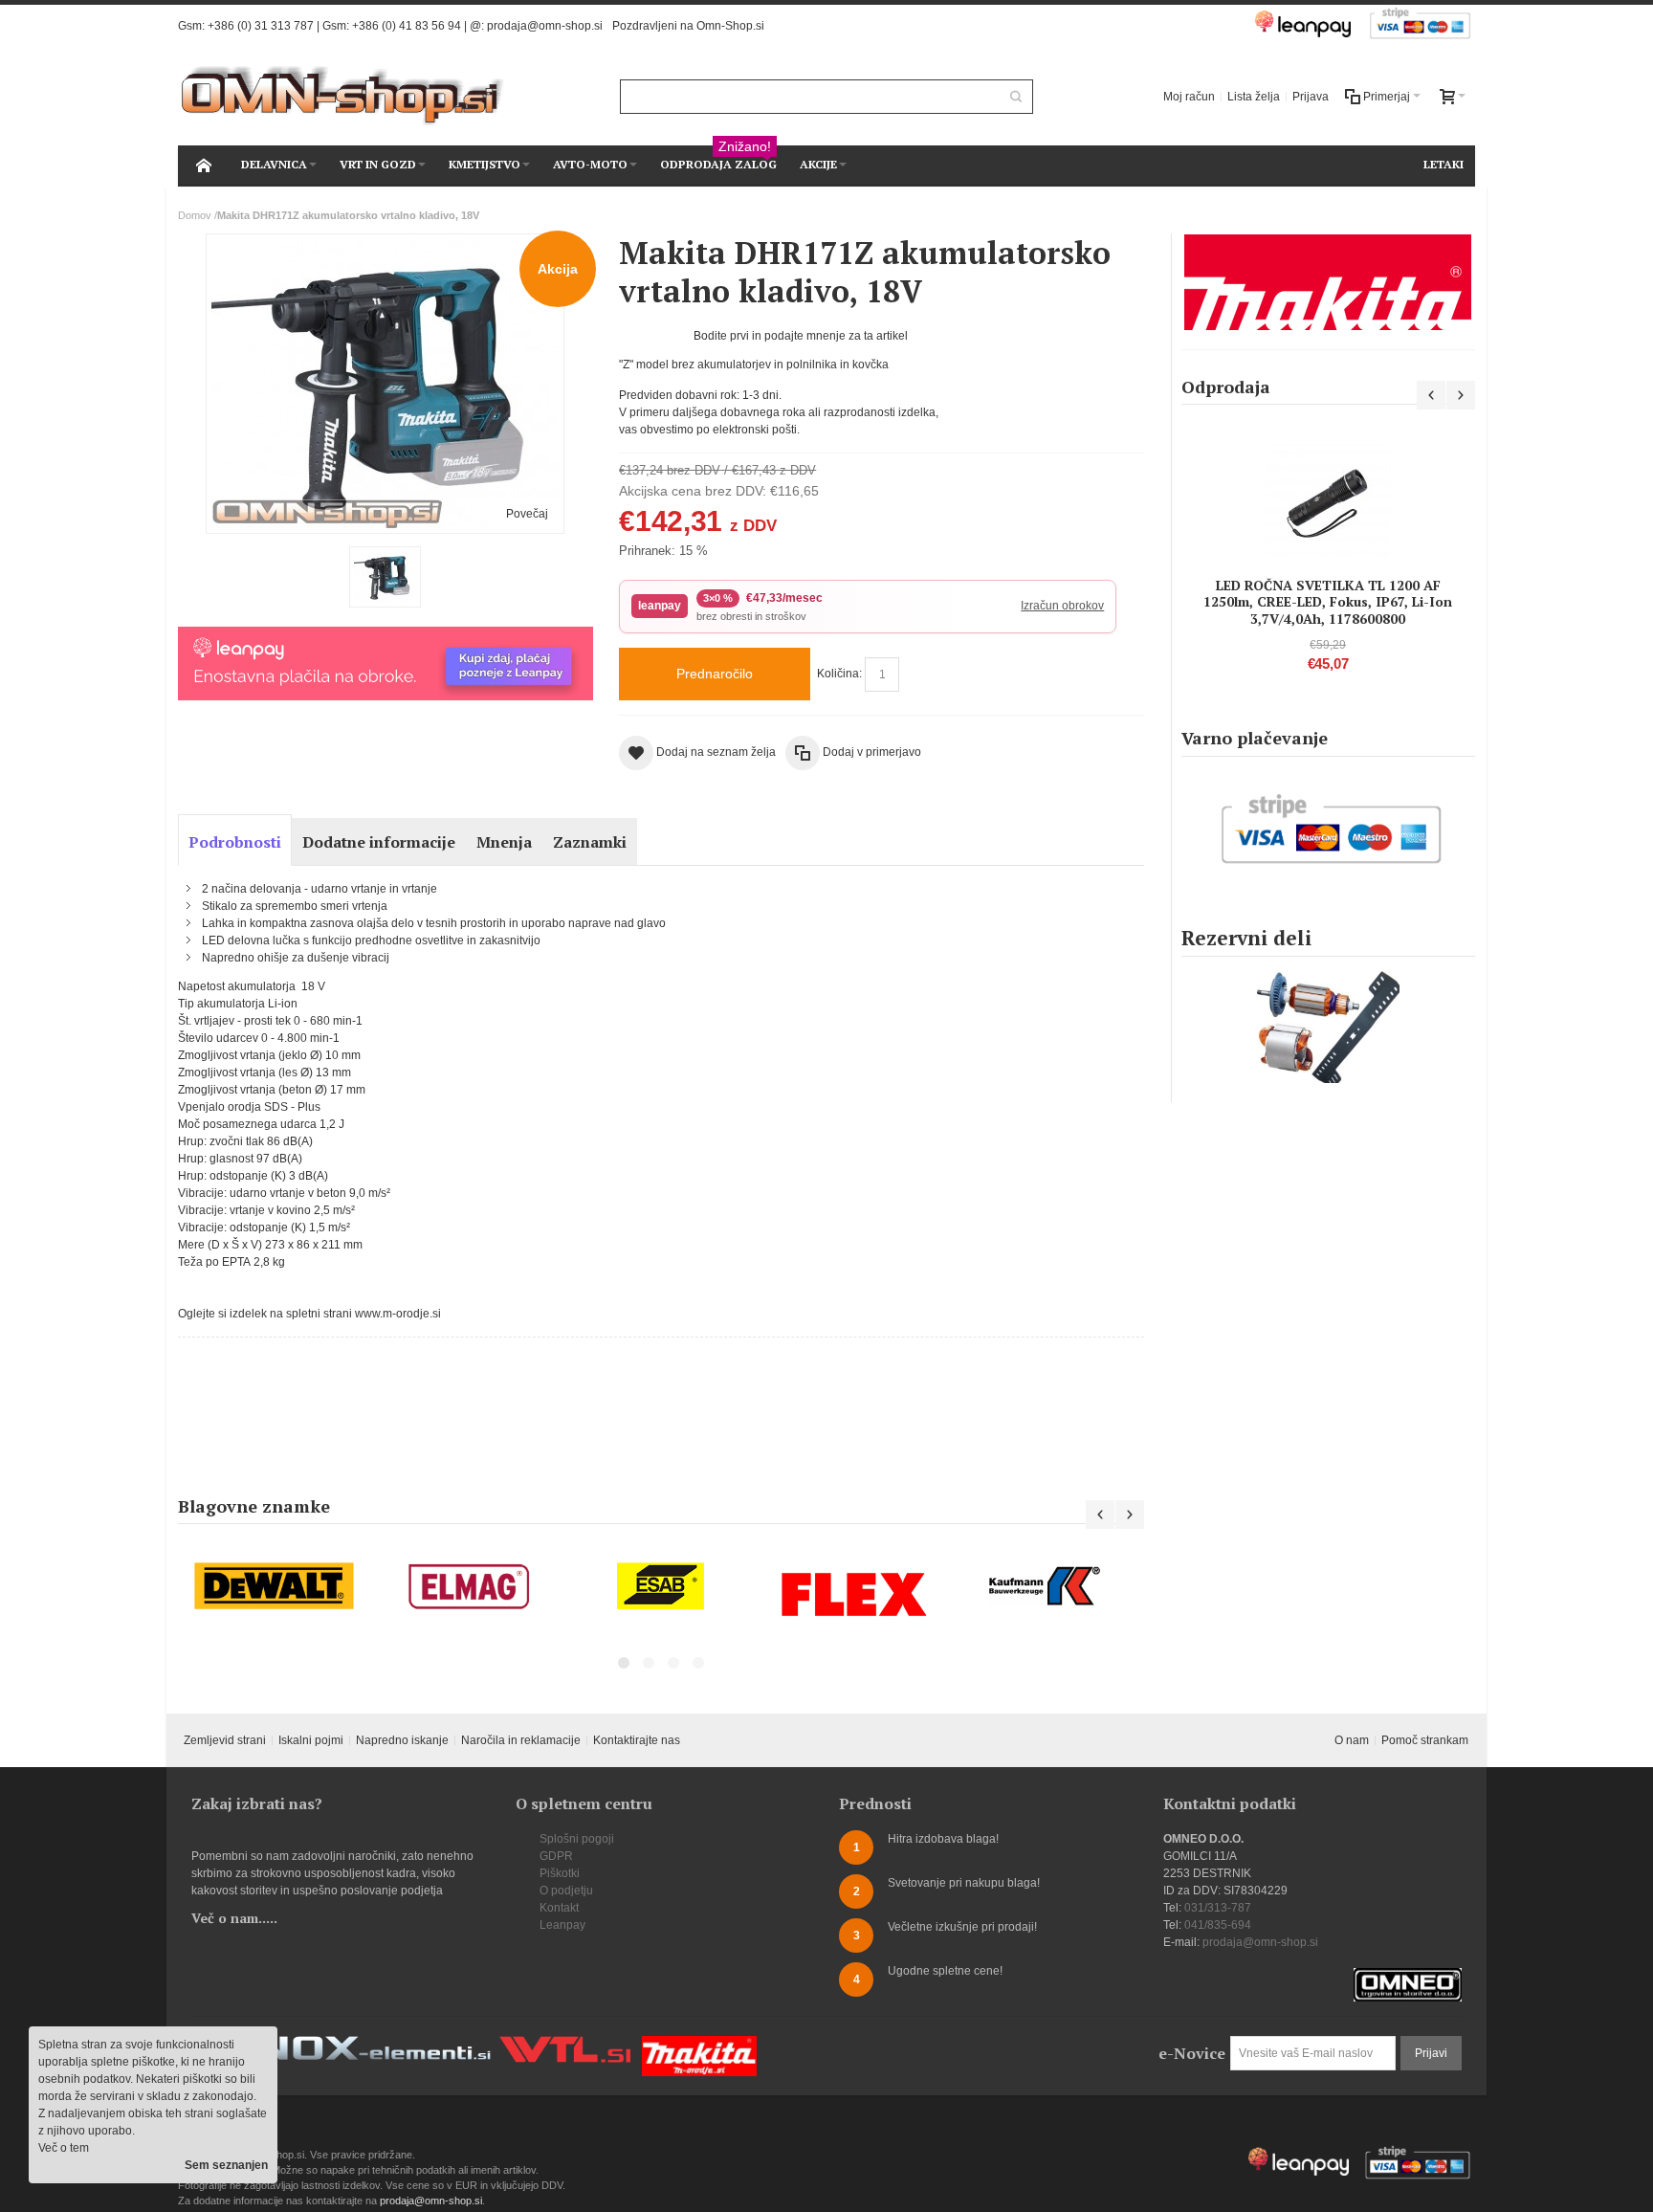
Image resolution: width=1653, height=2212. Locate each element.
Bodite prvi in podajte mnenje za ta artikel (801, 336)
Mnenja (504, 842)
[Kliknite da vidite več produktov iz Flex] (854, 1594)
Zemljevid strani (225, 1740)
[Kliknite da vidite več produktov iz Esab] (661, 1587)
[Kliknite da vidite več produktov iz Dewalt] (275, 1587)
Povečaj (527, 514)
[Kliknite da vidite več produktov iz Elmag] (468, 1587)
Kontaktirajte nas (637, 1740)
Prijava (1311, 97)
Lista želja (1254, 97)
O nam (1352, 1740)
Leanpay (562, 1925)
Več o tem (64, 2148)
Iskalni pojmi (311, 1740)
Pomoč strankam (1425, 1740)
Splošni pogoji (577, 1839)
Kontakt (559, 1908)
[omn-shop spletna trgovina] (343, 96)
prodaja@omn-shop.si (545, 26)
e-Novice (1192, 2053)
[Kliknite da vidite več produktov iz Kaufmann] (1047, 1587)
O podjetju (566, 1891)
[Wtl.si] (565, 2045)
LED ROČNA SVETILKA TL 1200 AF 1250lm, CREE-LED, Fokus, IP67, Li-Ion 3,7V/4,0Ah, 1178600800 (1328, 601)
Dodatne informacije (379, 842)
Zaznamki (590, 842)
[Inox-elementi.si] (367, 2045)
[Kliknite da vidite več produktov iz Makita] (1328, 282)
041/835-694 (1218, 1925)
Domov (195, 215)
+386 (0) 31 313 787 (261, 26)
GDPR (556, 1856)
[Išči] (1016, 97)
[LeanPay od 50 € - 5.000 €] (385, 635)
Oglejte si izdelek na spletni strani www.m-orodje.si (309, 1314)
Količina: (839, 674)
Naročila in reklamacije (521, 1740)
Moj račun (1189, 97)
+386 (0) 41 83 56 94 (407, 26)
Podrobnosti (235, 842)
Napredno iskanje (402, 1740)
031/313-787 (1218, 1908)
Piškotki (560, 1873)
